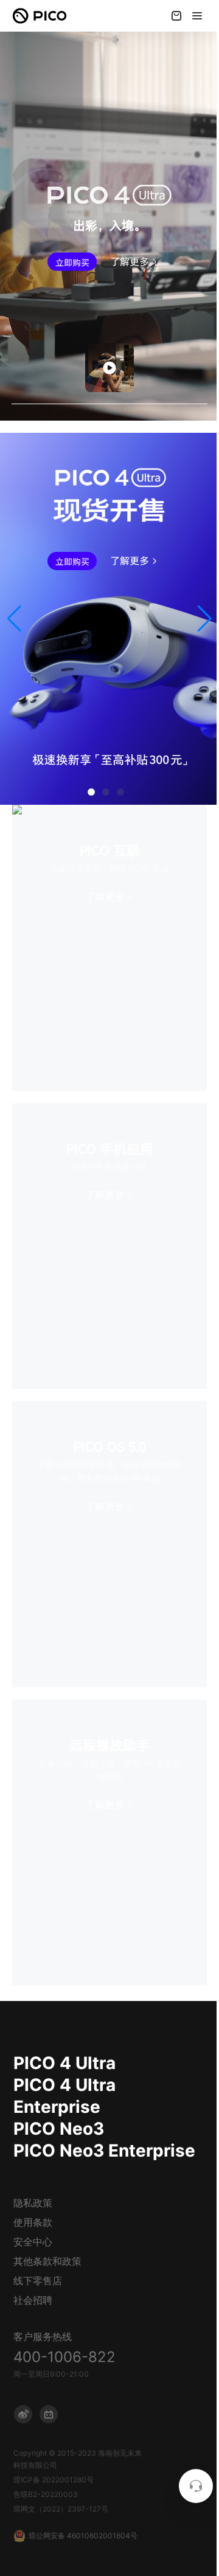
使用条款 (33, 2222)
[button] (14, 619)
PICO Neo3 (59, 2129)
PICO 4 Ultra (64, 2063)
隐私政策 (33, 2203)
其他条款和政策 (47, 2261)
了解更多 (130, 261)
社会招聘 (33, 2300)
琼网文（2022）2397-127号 (61, 2509)
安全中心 (33, 2242)
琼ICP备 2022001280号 (54, 2480)
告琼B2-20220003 (46, 2494)
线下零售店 (38, 2281)
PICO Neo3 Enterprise (104, 2151)
